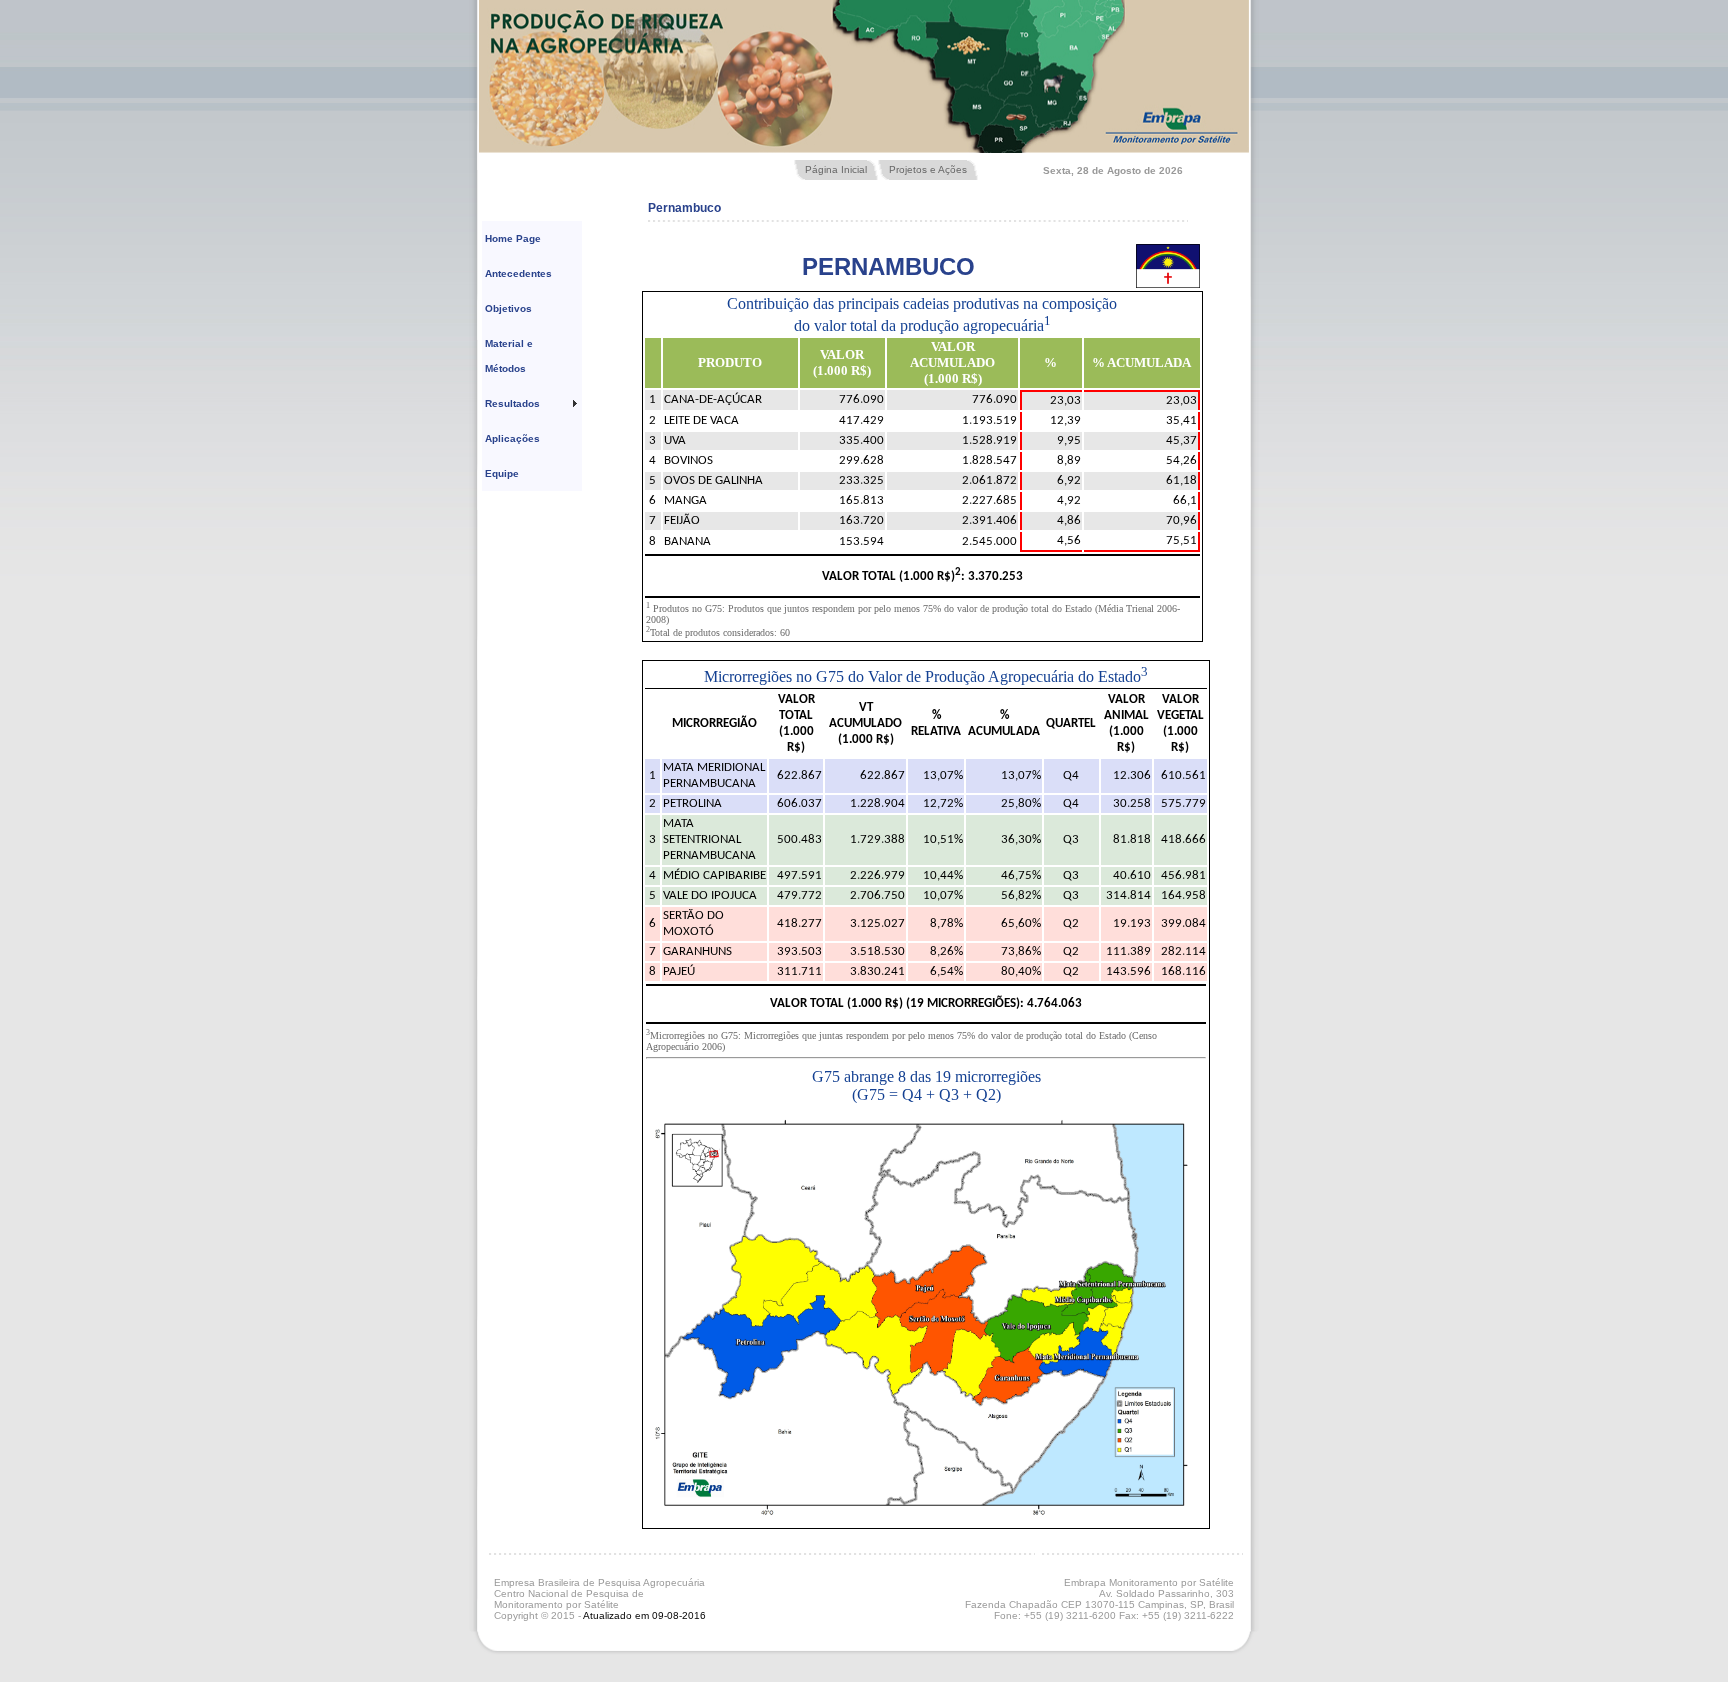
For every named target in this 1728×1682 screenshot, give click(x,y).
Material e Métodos (509, 356)
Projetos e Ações (928, 169)
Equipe (502, 473)
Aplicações (512, 438)
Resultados (512, 403)
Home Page (513, 238)
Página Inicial (836, 169)
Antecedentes (518, 273)
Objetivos (508, 308)
